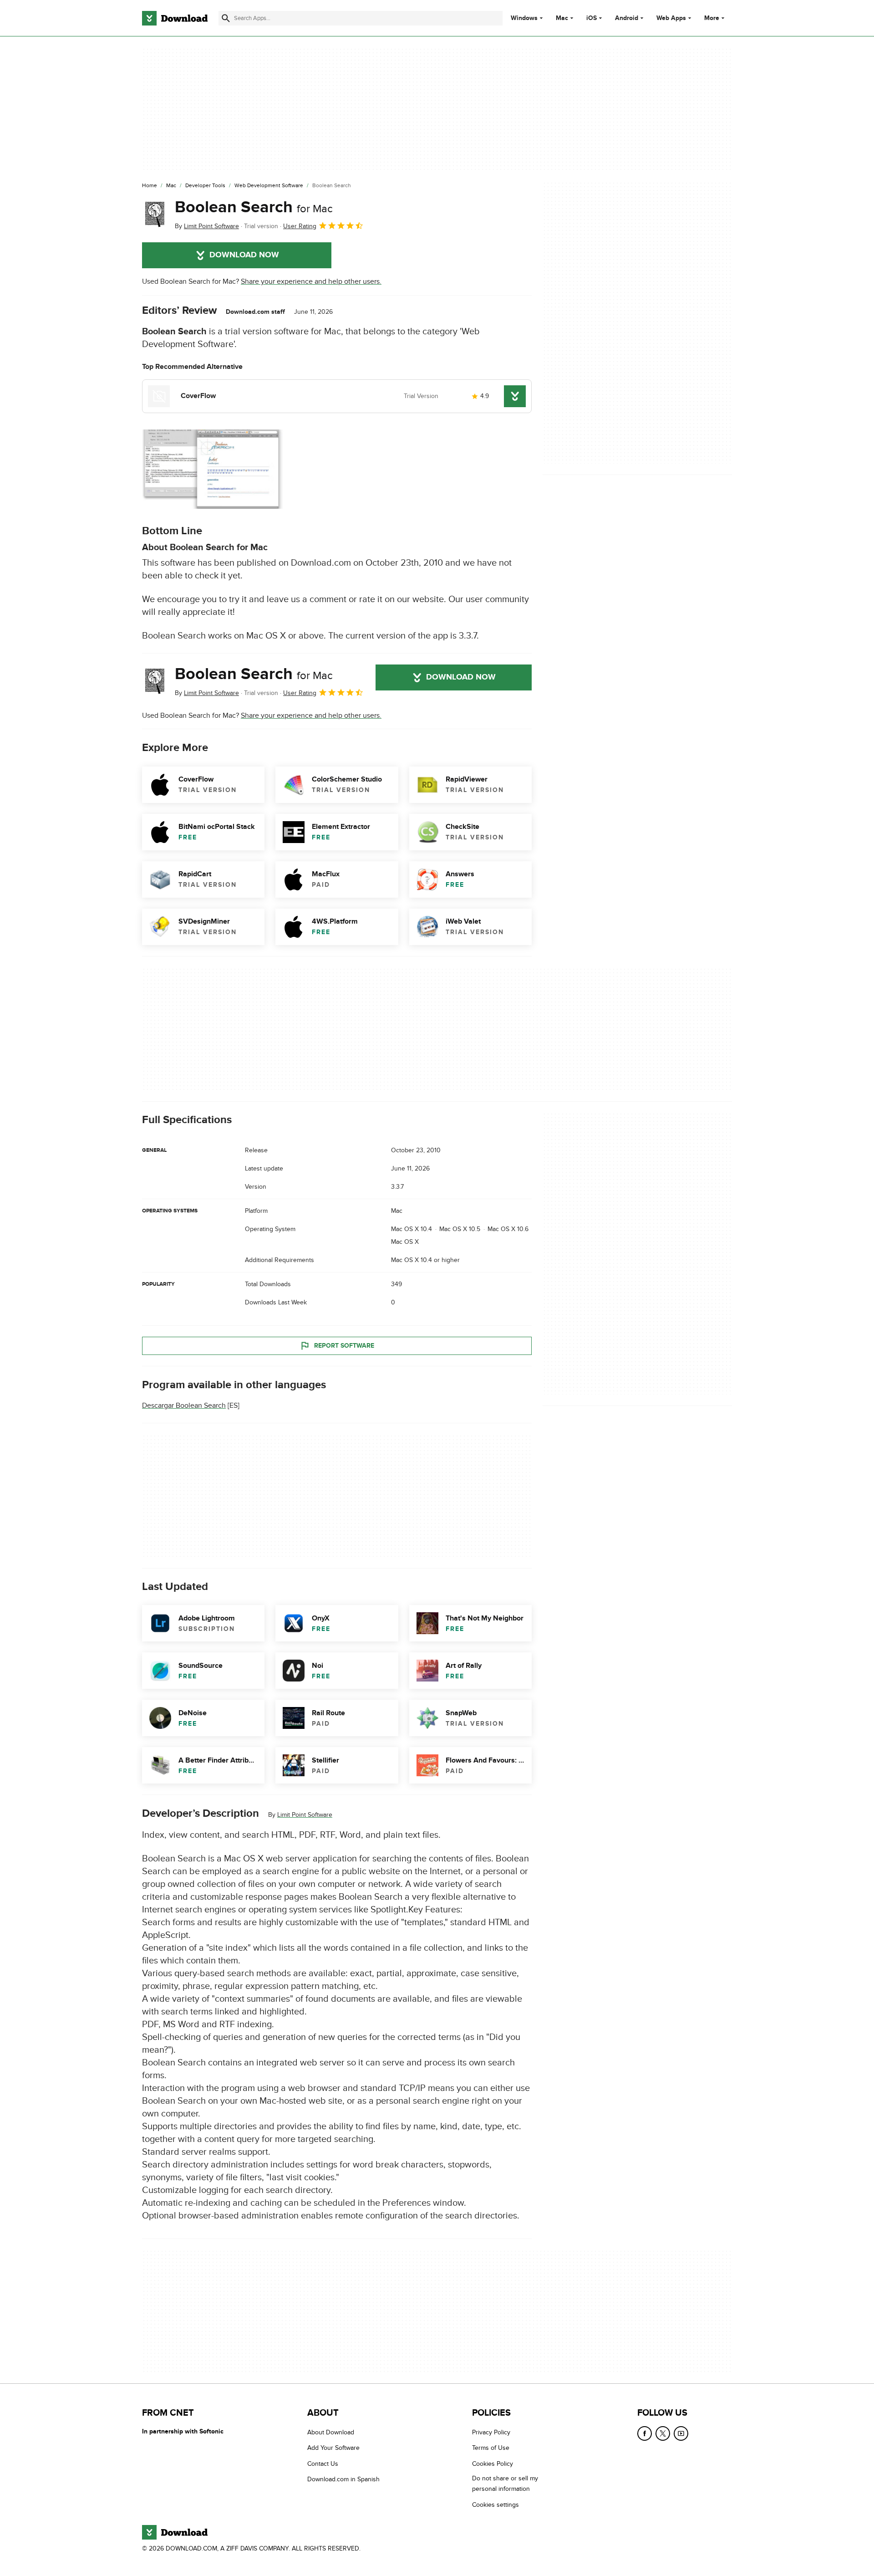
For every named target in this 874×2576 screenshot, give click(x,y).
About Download (331, 2432)
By (207, 226)
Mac (562, 18)
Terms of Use (491, 2448)
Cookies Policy (493, 2464)
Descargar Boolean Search (184, 1406)
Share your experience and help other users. (311, 281)
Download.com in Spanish (343, 2479)
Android (627, 18)
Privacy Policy (491, 2432)
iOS (592, 18)
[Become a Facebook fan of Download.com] (645, 2433)
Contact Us (323, 2464)
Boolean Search (254, 207)
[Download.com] (175, 18)
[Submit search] (226, 18)
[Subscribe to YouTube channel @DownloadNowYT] (681, 2433)
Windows (524, 18)
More (712, 18)
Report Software (344, 1345)
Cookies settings (495, 2505)
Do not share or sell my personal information (505, 2484)
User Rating (300, 226)
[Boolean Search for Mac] (155, 215)
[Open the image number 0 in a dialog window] (213, 469)
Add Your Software (333, 2448)
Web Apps (671, 18)
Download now (244, 255)
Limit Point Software (305, 1815)
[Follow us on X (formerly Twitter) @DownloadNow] (663, 2433)
